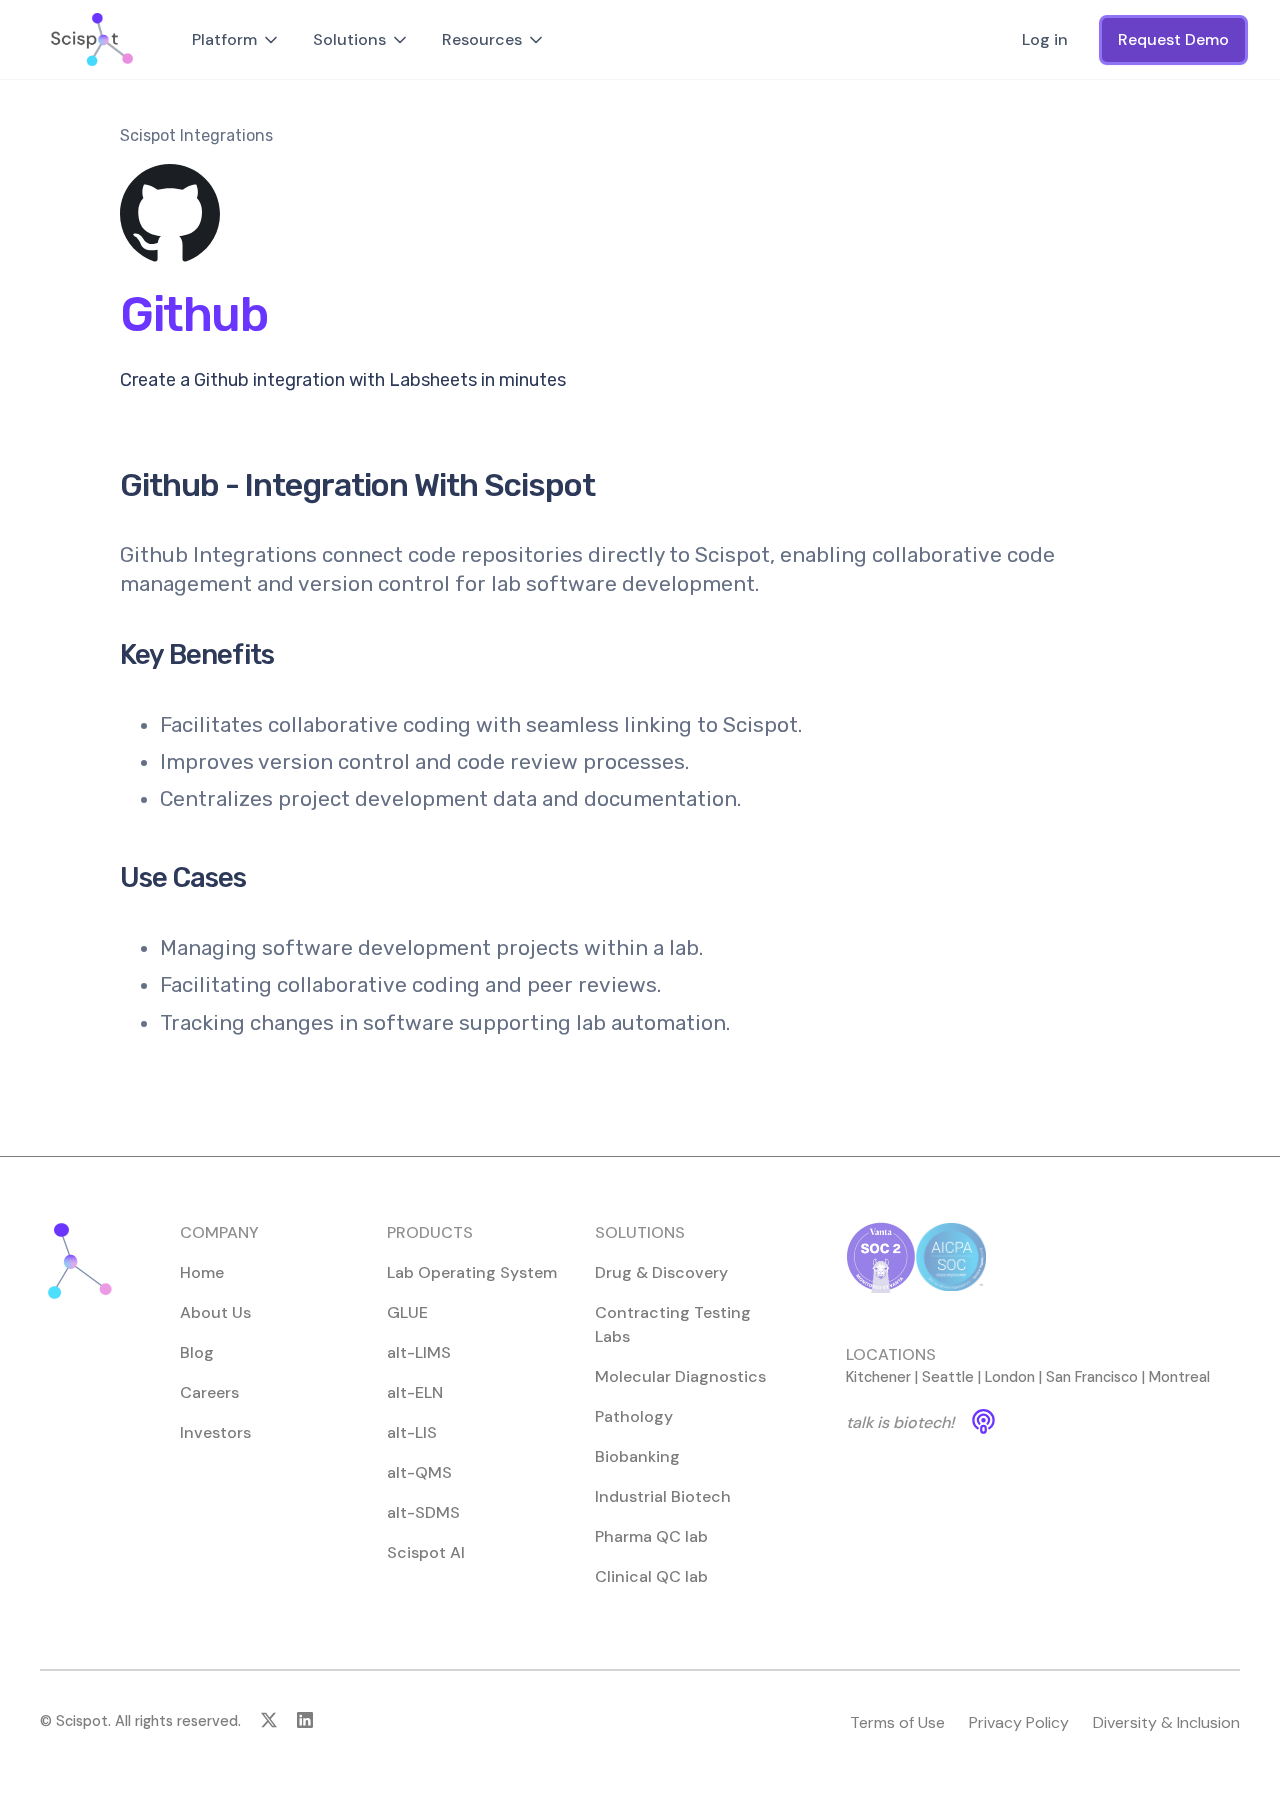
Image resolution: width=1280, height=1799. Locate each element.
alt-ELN (415, 1392)
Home (202, 1272)
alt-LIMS (419, 1352)
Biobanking (637, 1456)
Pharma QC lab (651, 1536)
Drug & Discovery (661, 1272)
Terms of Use (897, 1722)
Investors (215, 1432)
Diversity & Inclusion (1166, 1722)
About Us (215, 1312)
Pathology (634, 1416)
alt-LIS (412, 1432)
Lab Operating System (472, 1272)
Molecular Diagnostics (680, 1376)
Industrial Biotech (663, 1496)
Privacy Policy (1019, 1722)
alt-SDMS (423, 1512)
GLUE (407, 1312)
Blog (197, 1352)
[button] (236, 40)
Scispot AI (426, 1552)
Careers (209, 1392)
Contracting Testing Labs (673, 1324)
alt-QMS (419, 1472)
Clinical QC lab (651, 1576)
